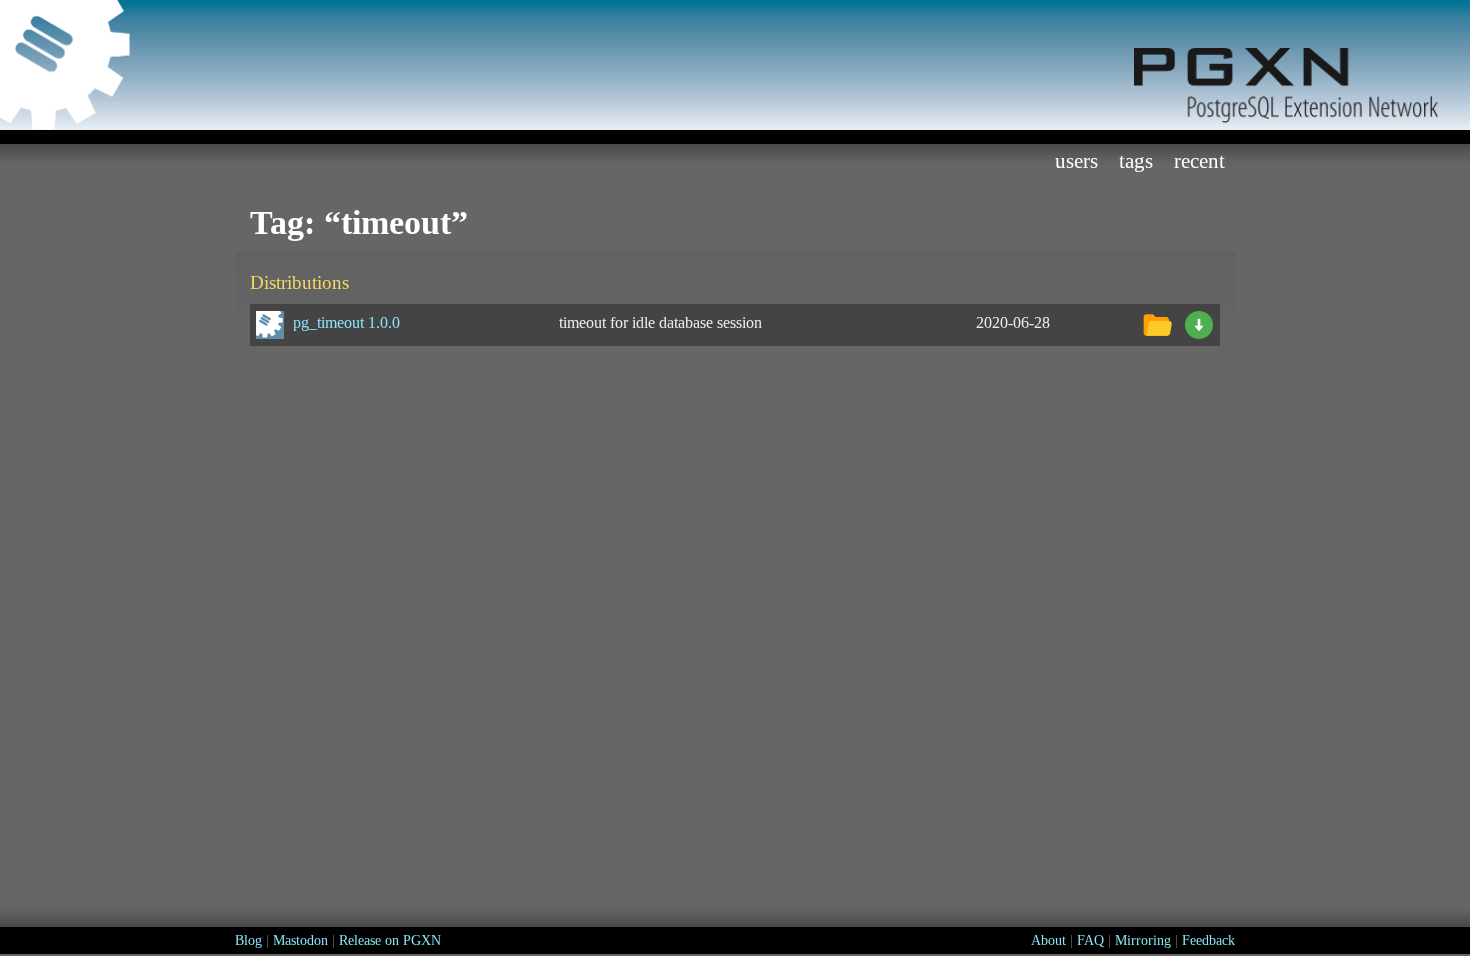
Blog (248, 940)
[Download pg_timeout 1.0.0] (1199, 322)
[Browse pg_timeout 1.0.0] (1157, 322)
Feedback (1208, 940)
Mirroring (1143, 940)
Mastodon (300, 940)
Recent (1199, 160)
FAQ (1090, 940)
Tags (1136, 160)
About (1048, 940)
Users (1076, 160)
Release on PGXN (390, 940)
